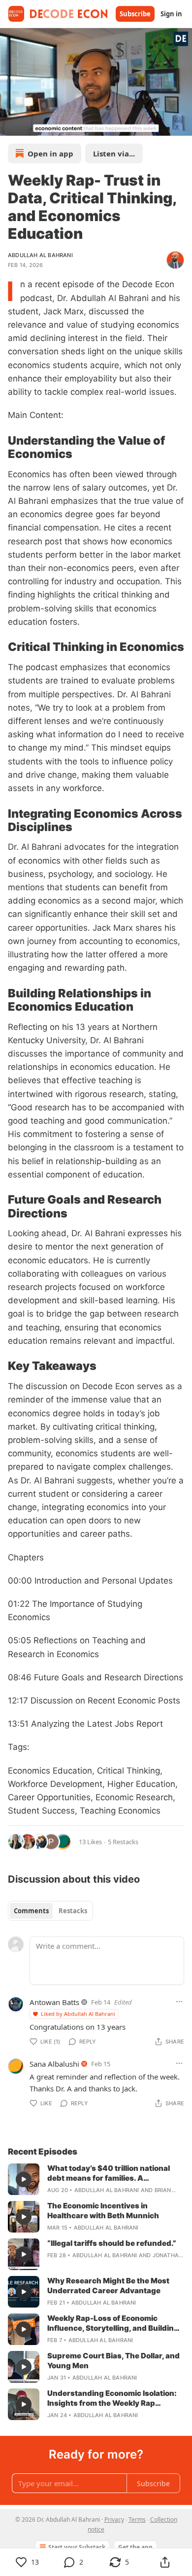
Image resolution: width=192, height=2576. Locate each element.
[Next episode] (32, 125)
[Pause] (11, 125)
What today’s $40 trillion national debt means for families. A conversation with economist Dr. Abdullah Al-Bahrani (109, 2173)
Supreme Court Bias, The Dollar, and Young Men (113, 2361)
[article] (96, 2179)
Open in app (50, 153)
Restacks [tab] (73, 1911)
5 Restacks (123, 1842)
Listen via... (114, 153)
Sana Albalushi (54, 2064)
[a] (24, 2179)
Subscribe (135, 14)
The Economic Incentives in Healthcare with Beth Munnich (103, 2211)
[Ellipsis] (179, 2002)
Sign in (171, 14)
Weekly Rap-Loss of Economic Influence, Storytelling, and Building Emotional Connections (113, 2323)
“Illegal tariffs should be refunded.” (112, 2243)
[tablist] (50, 1911)
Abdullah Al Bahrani (40, 255)
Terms (137, 2519)
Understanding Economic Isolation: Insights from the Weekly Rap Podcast (112, 2398)
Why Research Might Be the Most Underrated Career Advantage (108, 2286)
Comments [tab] (31, 1911)
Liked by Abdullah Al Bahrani (78, 2014)
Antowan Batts (54, 2002)
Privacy (114, 2519)
